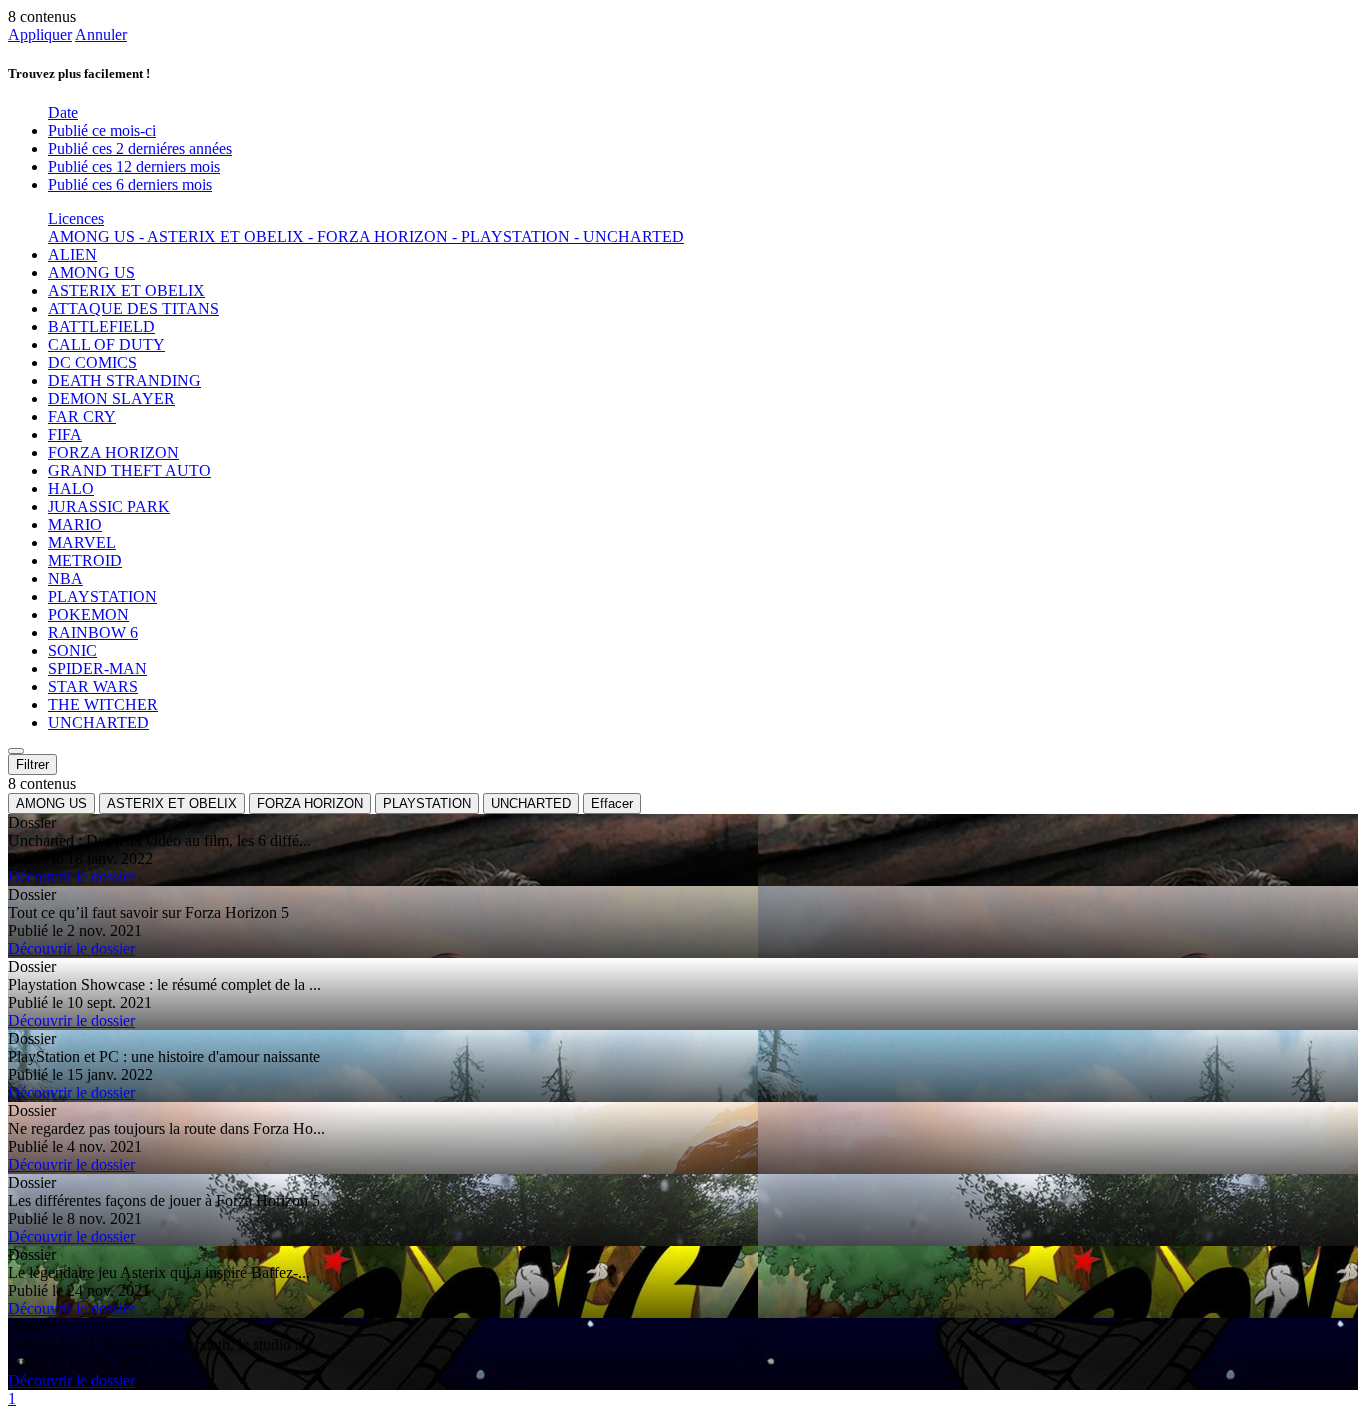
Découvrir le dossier (71, 876)
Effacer (612, 803)
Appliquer (40, 34)
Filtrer (32, 764)
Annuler (101, 34)
